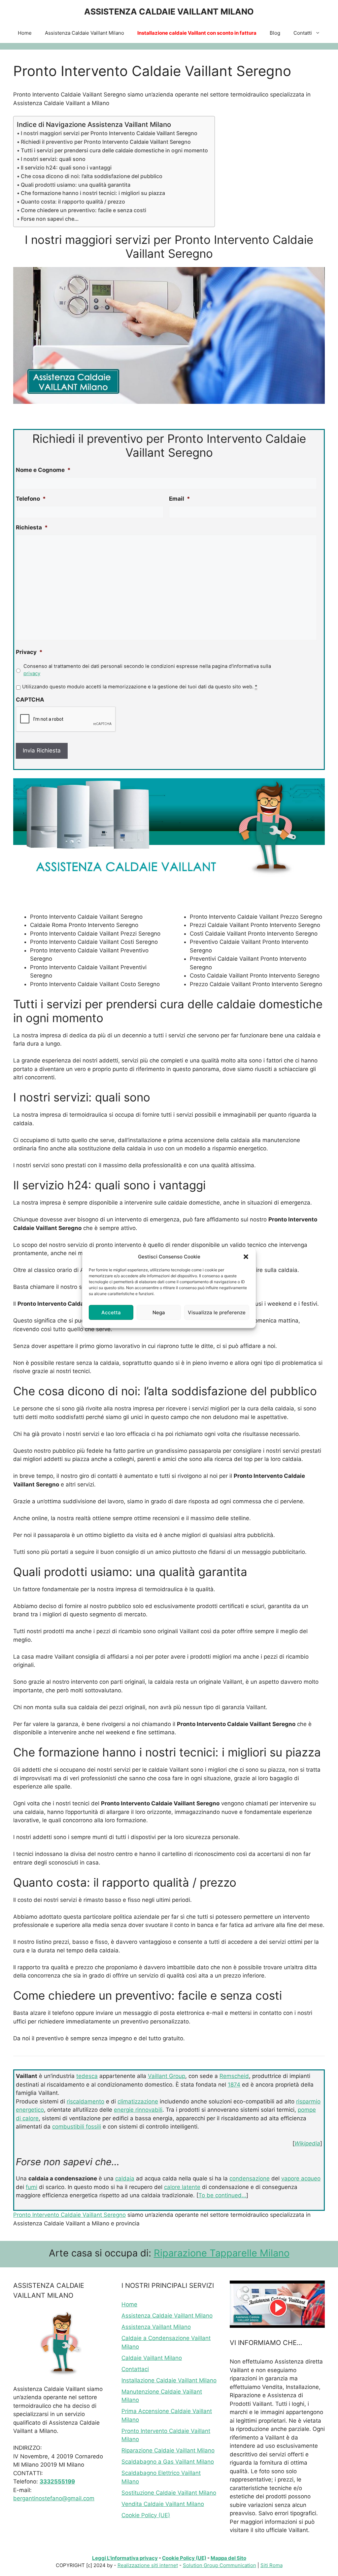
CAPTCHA (30, 700)
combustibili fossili (77, 2127)
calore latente (182, 2187)
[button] (246, 1257)
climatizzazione (138, 2101)
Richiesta (32, 527)
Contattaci (135, 2369)
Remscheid (234, 2076)
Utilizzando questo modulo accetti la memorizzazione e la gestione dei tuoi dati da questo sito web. (140, 687)
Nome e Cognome (43, 470)
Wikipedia (307, 2143)
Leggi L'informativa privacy (125, 2558)
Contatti (303, 33)
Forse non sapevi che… (50, 219)
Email (180, 499)
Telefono (31, 499)
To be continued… (222, 2195)
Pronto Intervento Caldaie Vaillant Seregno (69, 2215)
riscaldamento (85, 2101)
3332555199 (57, 2481)
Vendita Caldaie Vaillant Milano (163, 2504)
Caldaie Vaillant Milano (152, 2358)
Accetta (111, 1312)
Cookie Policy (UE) (146, 2515)
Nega (159, 1312)
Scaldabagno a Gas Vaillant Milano (168, 2462)
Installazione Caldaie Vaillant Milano (169, 2380)
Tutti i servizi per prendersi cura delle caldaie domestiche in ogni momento (114, 150)
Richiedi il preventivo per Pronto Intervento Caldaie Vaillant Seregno (106, 142)
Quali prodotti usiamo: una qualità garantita (76, 185)
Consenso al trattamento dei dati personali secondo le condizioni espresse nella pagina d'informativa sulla (147, 670)
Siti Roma (271, 2565)
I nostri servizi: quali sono (53, 159)
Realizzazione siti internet (148, 2565)
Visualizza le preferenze (217, 1312)
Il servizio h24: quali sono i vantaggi (66, 168)
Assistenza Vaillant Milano (156, 2327)
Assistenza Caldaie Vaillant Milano (84, 33)
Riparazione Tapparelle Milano (222, 2253)
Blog (275, 33)
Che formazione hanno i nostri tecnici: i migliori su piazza (93, 193)
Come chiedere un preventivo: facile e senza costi (84, 210)
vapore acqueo (301, 2178)
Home (25, 33)
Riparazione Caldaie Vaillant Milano (168, 2450)
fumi (32, 2187)
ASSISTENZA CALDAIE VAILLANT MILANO (169, 12)
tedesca (87, 2076)
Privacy (29, 652)
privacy (32, 673)
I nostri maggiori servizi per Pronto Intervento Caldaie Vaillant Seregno (109, 133)
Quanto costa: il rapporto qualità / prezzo (73, 202)
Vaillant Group (167, 2076)
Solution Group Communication (220, 2565)
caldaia (125, 2178)
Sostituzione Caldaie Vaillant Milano (169, 2493)
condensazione (250, 2178)
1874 (234, 2085)
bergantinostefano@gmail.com (54, 2498)
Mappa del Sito (228, 2558)
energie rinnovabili (138, 2110)
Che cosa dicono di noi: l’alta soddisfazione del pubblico (92, 176)
